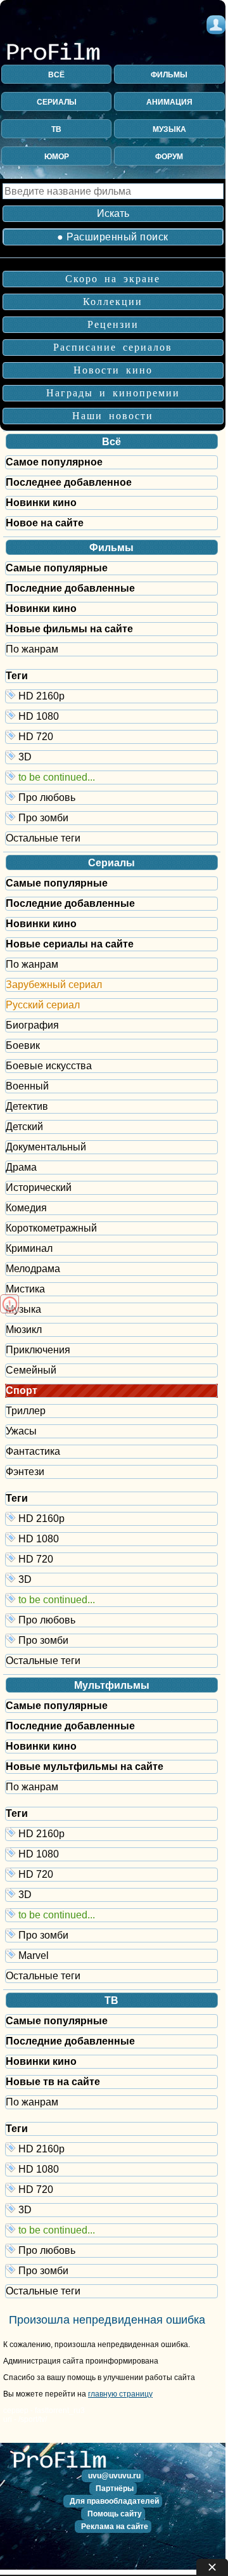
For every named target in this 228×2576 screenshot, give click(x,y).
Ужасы (21, 1431)
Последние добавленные (70, 588)
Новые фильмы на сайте (69, 629)
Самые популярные (57, 568)
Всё (111, 442)
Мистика (25, 1289)
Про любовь (117, 797)
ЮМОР (57, 157)
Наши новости (113, 416)
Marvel (117, 1955)
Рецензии (113, 324)
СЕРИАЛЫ (57, 102)
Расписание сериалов (113, 347)
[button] (113, 2476)
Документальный (46, 1147)
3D (117, 756)
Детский (24, 1127)
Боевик (23, 1045)
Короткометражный (51, 1228)
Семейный (31, 1370)
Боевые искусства (49, 1066)
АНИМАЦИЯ (169, 102)
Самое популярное (54, 462)
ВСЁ (56, 75)
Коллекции (113, 302)
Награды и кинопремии (113, 393)
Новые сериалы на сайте (70, 944)
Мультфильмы (112, 1685)
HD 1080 (117, 716)
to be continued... (117, 777)
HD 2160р (117, 695)
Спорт (22, 1390)
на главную (63, 2465)
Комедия (26, 1208)
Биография (32, 1025)
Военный (27, 1086)
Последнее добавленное (69, 482)
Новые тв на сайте (53, 2082)
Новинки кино (41, 503)
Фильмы (111, 548)
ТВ (56, 129)
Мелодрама (33, 1269)
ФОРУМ (169, 157)
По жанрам (32, 649)
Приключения (38, 1350)
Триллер (26, 1411)
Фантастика (33, 1451)
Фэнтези (25, 1472)
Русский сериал (43, 1005)
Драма (21, 1167)
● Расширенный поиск (113, 237)
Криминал (29, 1248)
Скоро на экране (113, 279)
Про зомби (117, 817)
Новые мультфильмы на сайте (85, 1766)
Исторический (39, 1187)
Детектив (27, 1106)
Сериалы (111, 863)
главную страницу (120, 2394)
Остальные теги (43, 838)
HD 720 (117, 736)
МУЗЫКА (169, 129)
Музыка (23, 1309)
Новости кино (113, 370)
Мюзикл (24, 1330)
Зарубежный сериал (54, 985)
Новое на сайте (45, 523)
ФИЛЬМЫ (169, 75)
